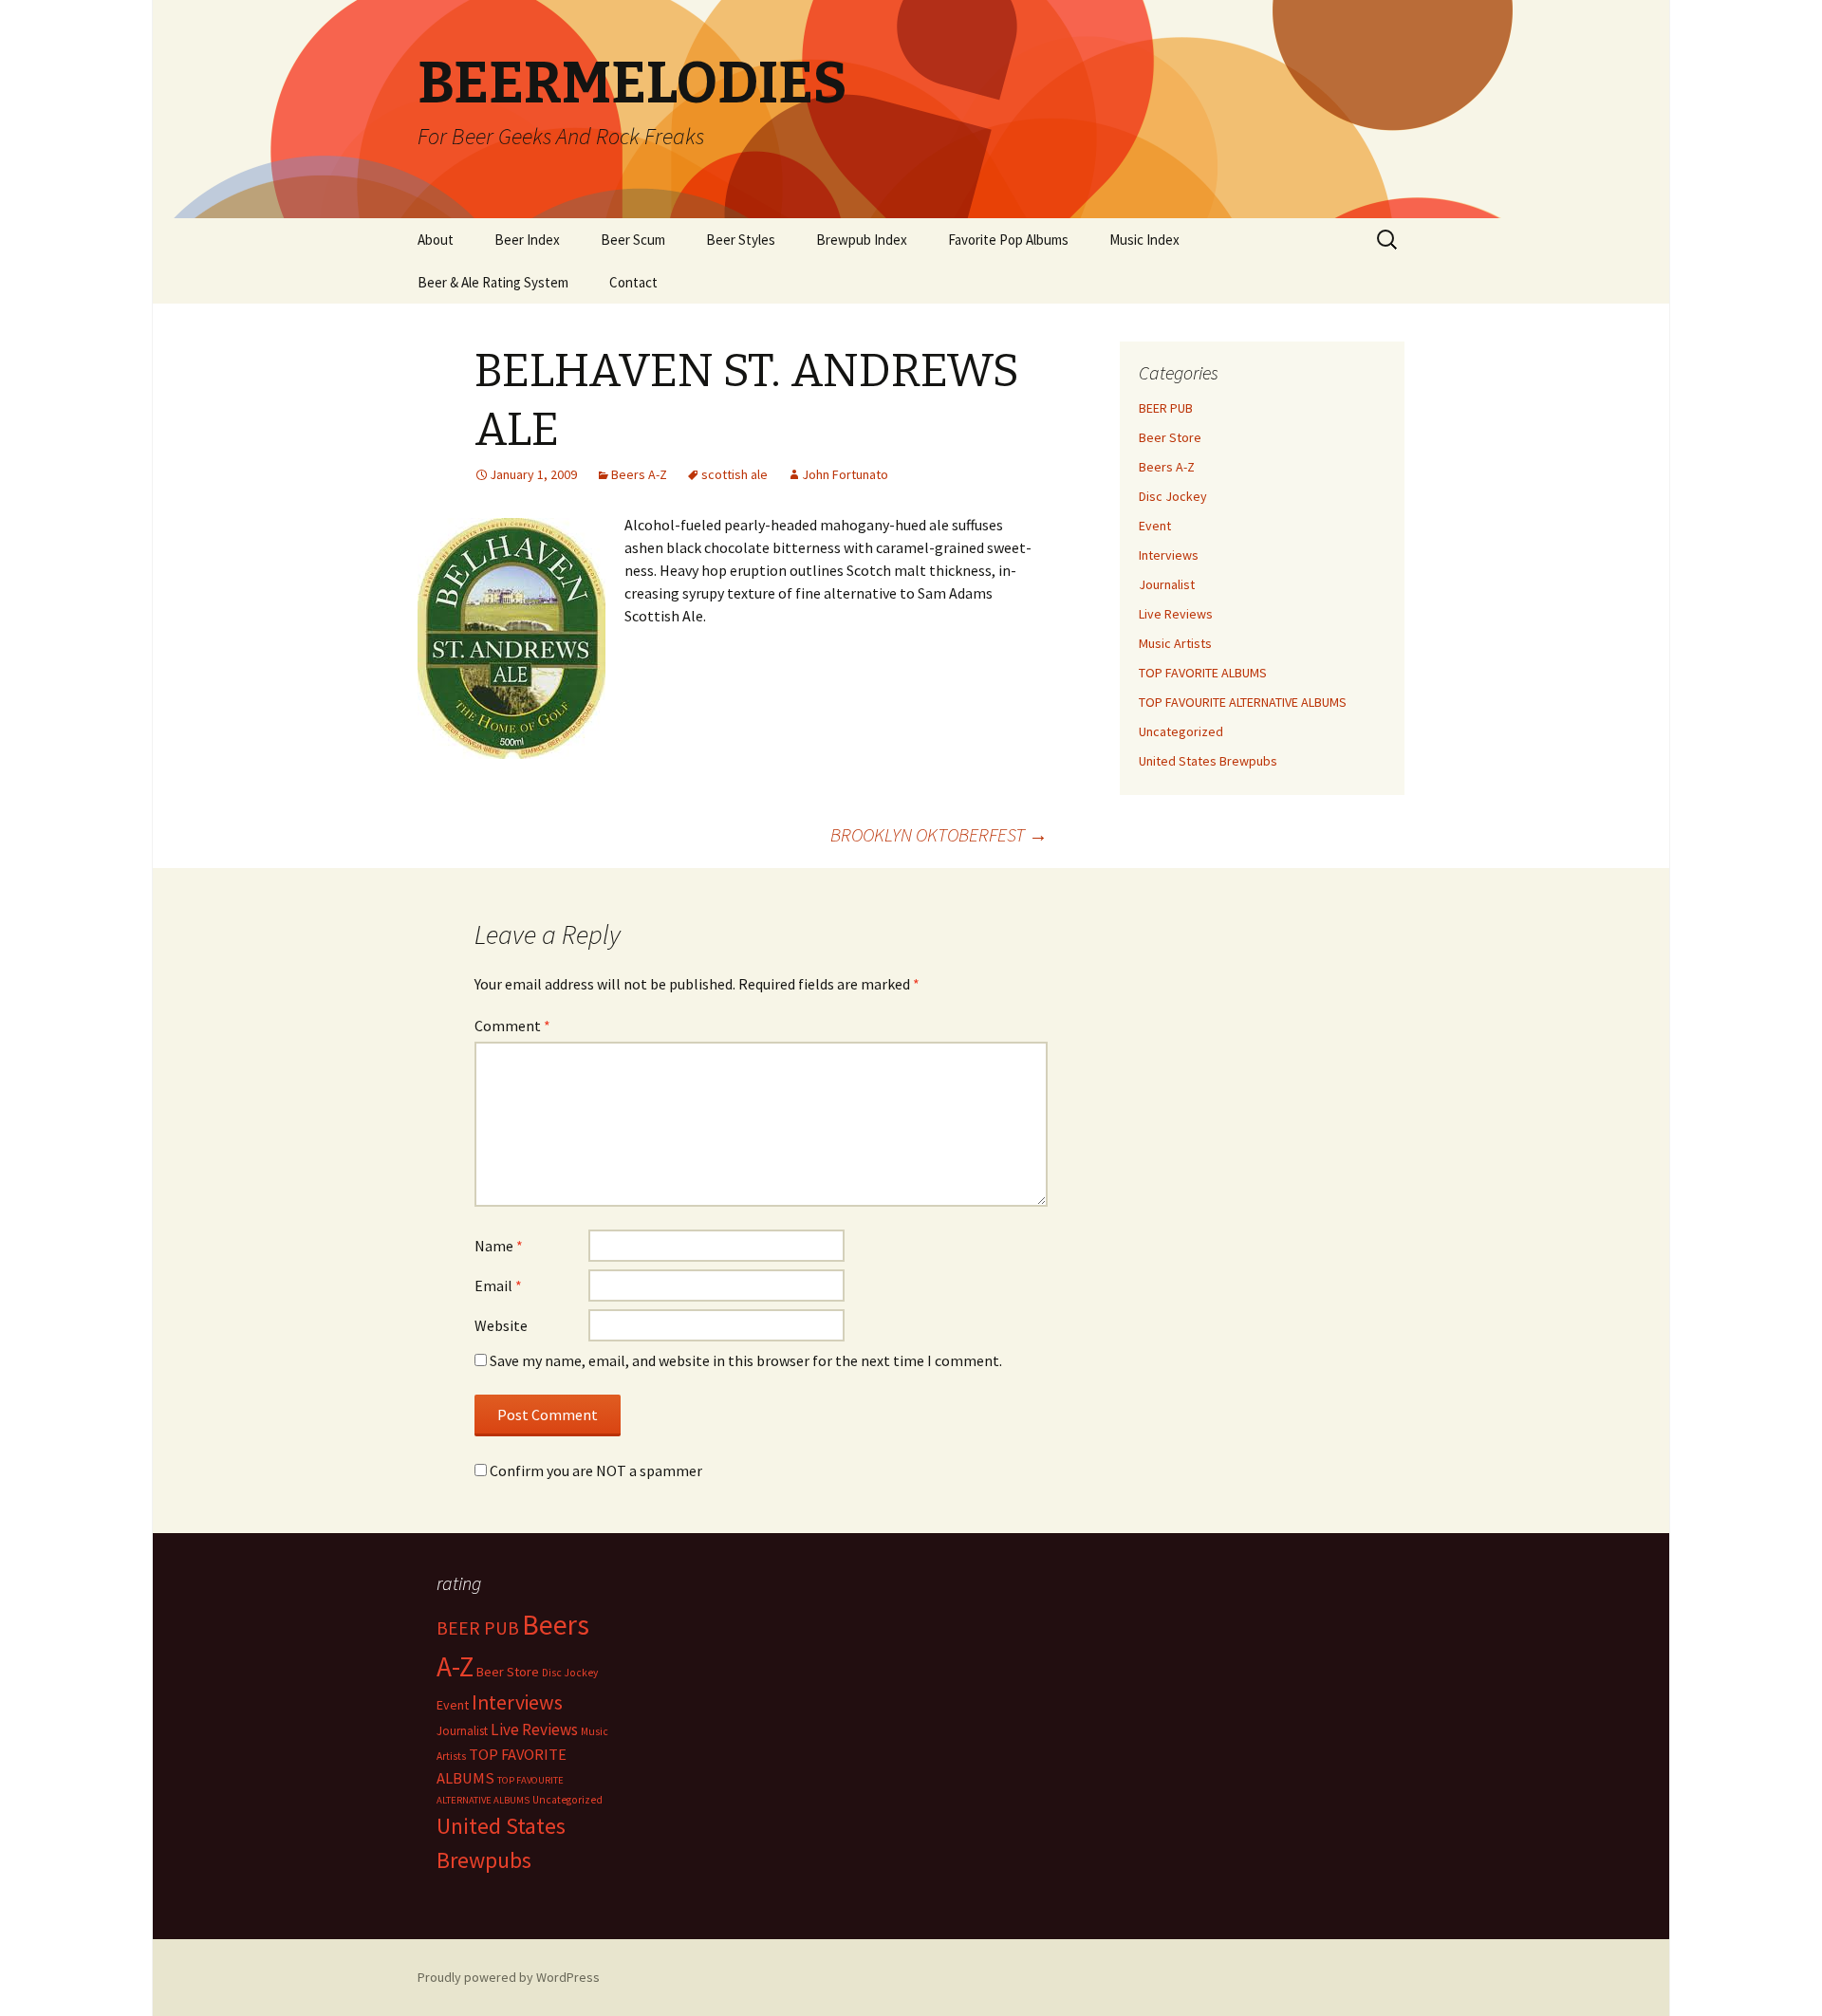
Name (499, 1246)
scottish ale (734, 474)
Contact (633, 282)
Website (501, 1325)
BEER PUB (1166, 408)
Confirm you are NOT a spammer (595, 1470)
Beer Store (1170, 437)
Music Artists (1175, 643)
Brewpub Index (862, 240)
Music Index (1144, 240)
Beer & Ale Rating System (493, 282)
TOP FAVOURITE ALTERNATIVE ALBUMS (1243, 702)
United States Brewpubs (1208, 761)
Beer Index (527, 240)
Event (1155, 526)
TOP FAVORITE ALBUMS (1203, 673)
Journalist (1167, 584)
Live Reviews (1176, 614)
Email (498, 1285)
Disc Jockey (1173, 496)
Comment (512, 1026)
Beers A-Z (639, 474)
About (436, 240)
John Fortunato (845, 474)
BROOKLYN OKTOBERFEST (939, 834)
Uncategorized (1181, 731)
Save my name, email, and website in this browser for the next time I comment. (746, 1360)
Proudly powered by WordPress (509, 1977)
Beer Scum (633, 240)
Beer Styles (741, 240)
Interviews (1169, 555)
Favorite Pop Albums (1008, 240)
